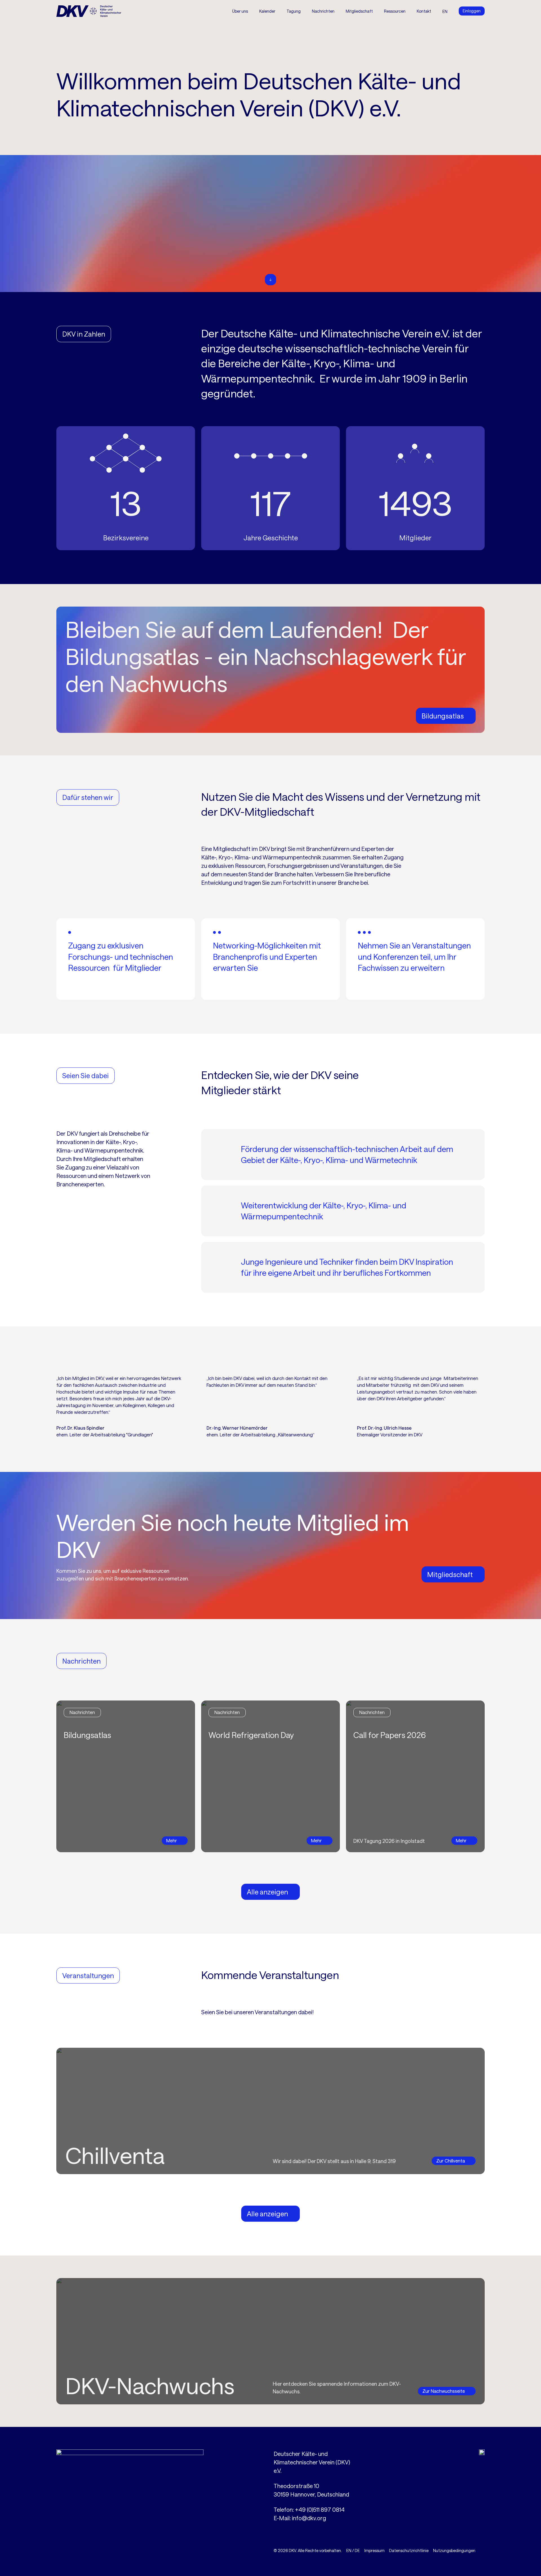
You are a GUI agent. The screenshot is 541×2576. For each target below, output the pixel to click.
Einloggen (472, 11)
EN (349, 2550)
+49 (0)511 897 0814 (320, 2509)
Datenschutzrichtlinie (409, 2550)
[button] (294, 11)
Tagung (294, 11)
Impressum (374, 2550)
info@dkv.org (309, 2518)
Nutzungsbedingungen (454, 2550)
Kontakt (424, 11)
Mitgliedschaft (359, 11)
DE (357, 2550)
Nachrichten (323, 11)
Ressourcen (395, 11)
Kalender (267, 11)
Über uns (240, 11)
